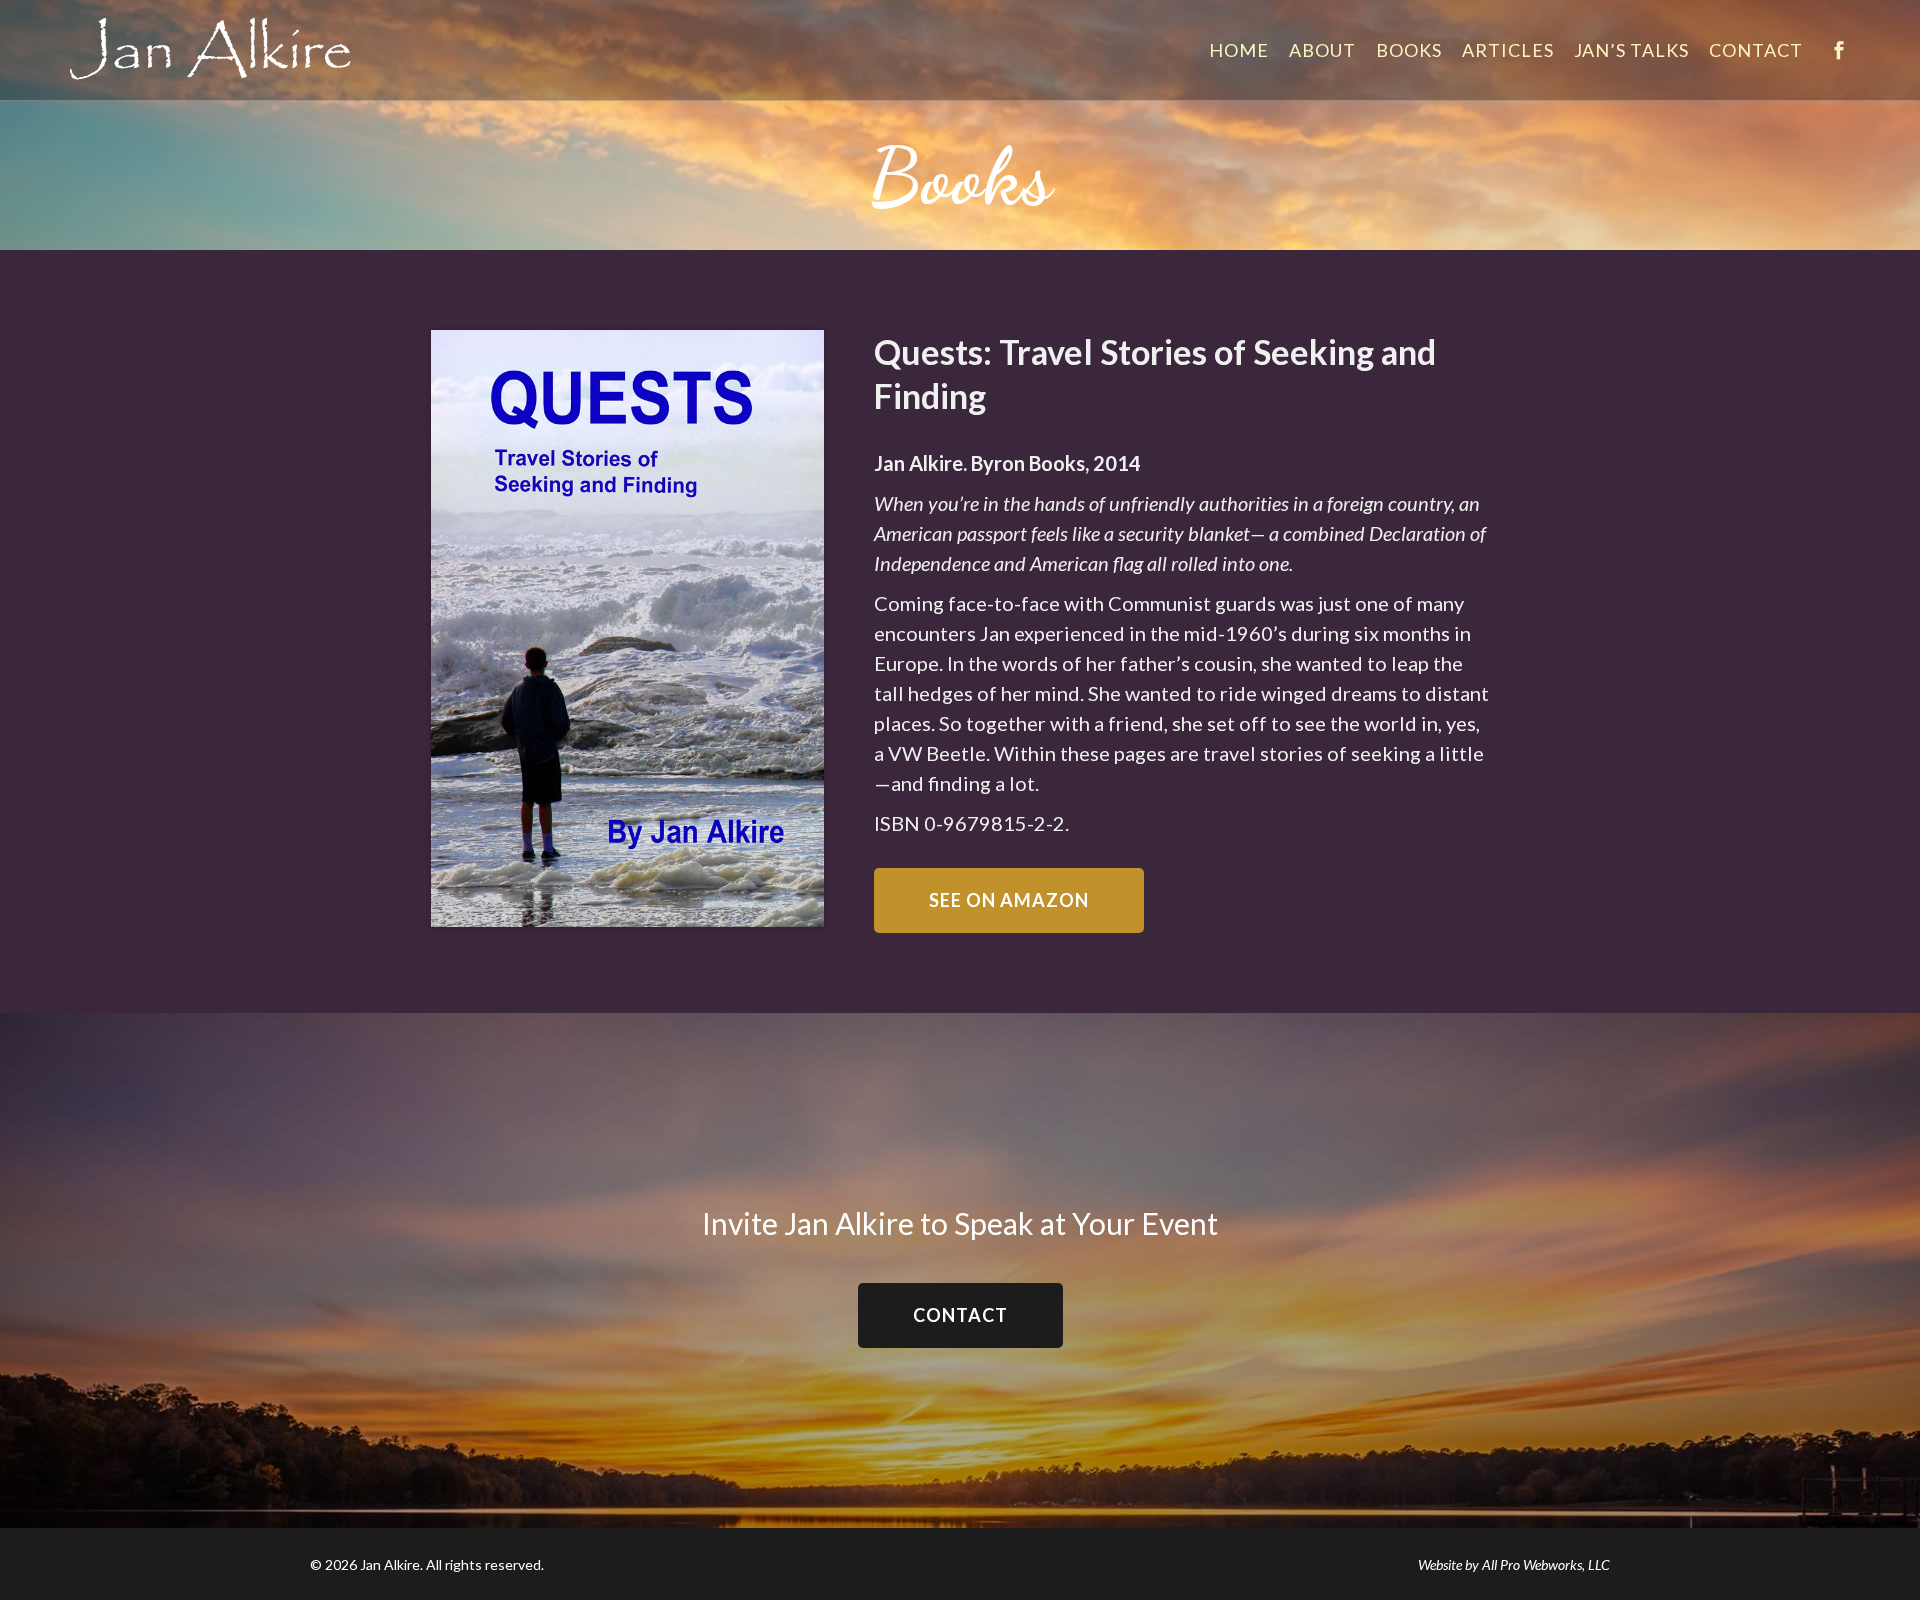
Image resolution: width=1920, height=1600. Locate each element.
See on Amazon (1009, 900)
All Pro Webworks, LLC (1546, 1564)
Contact (960, 1315)
